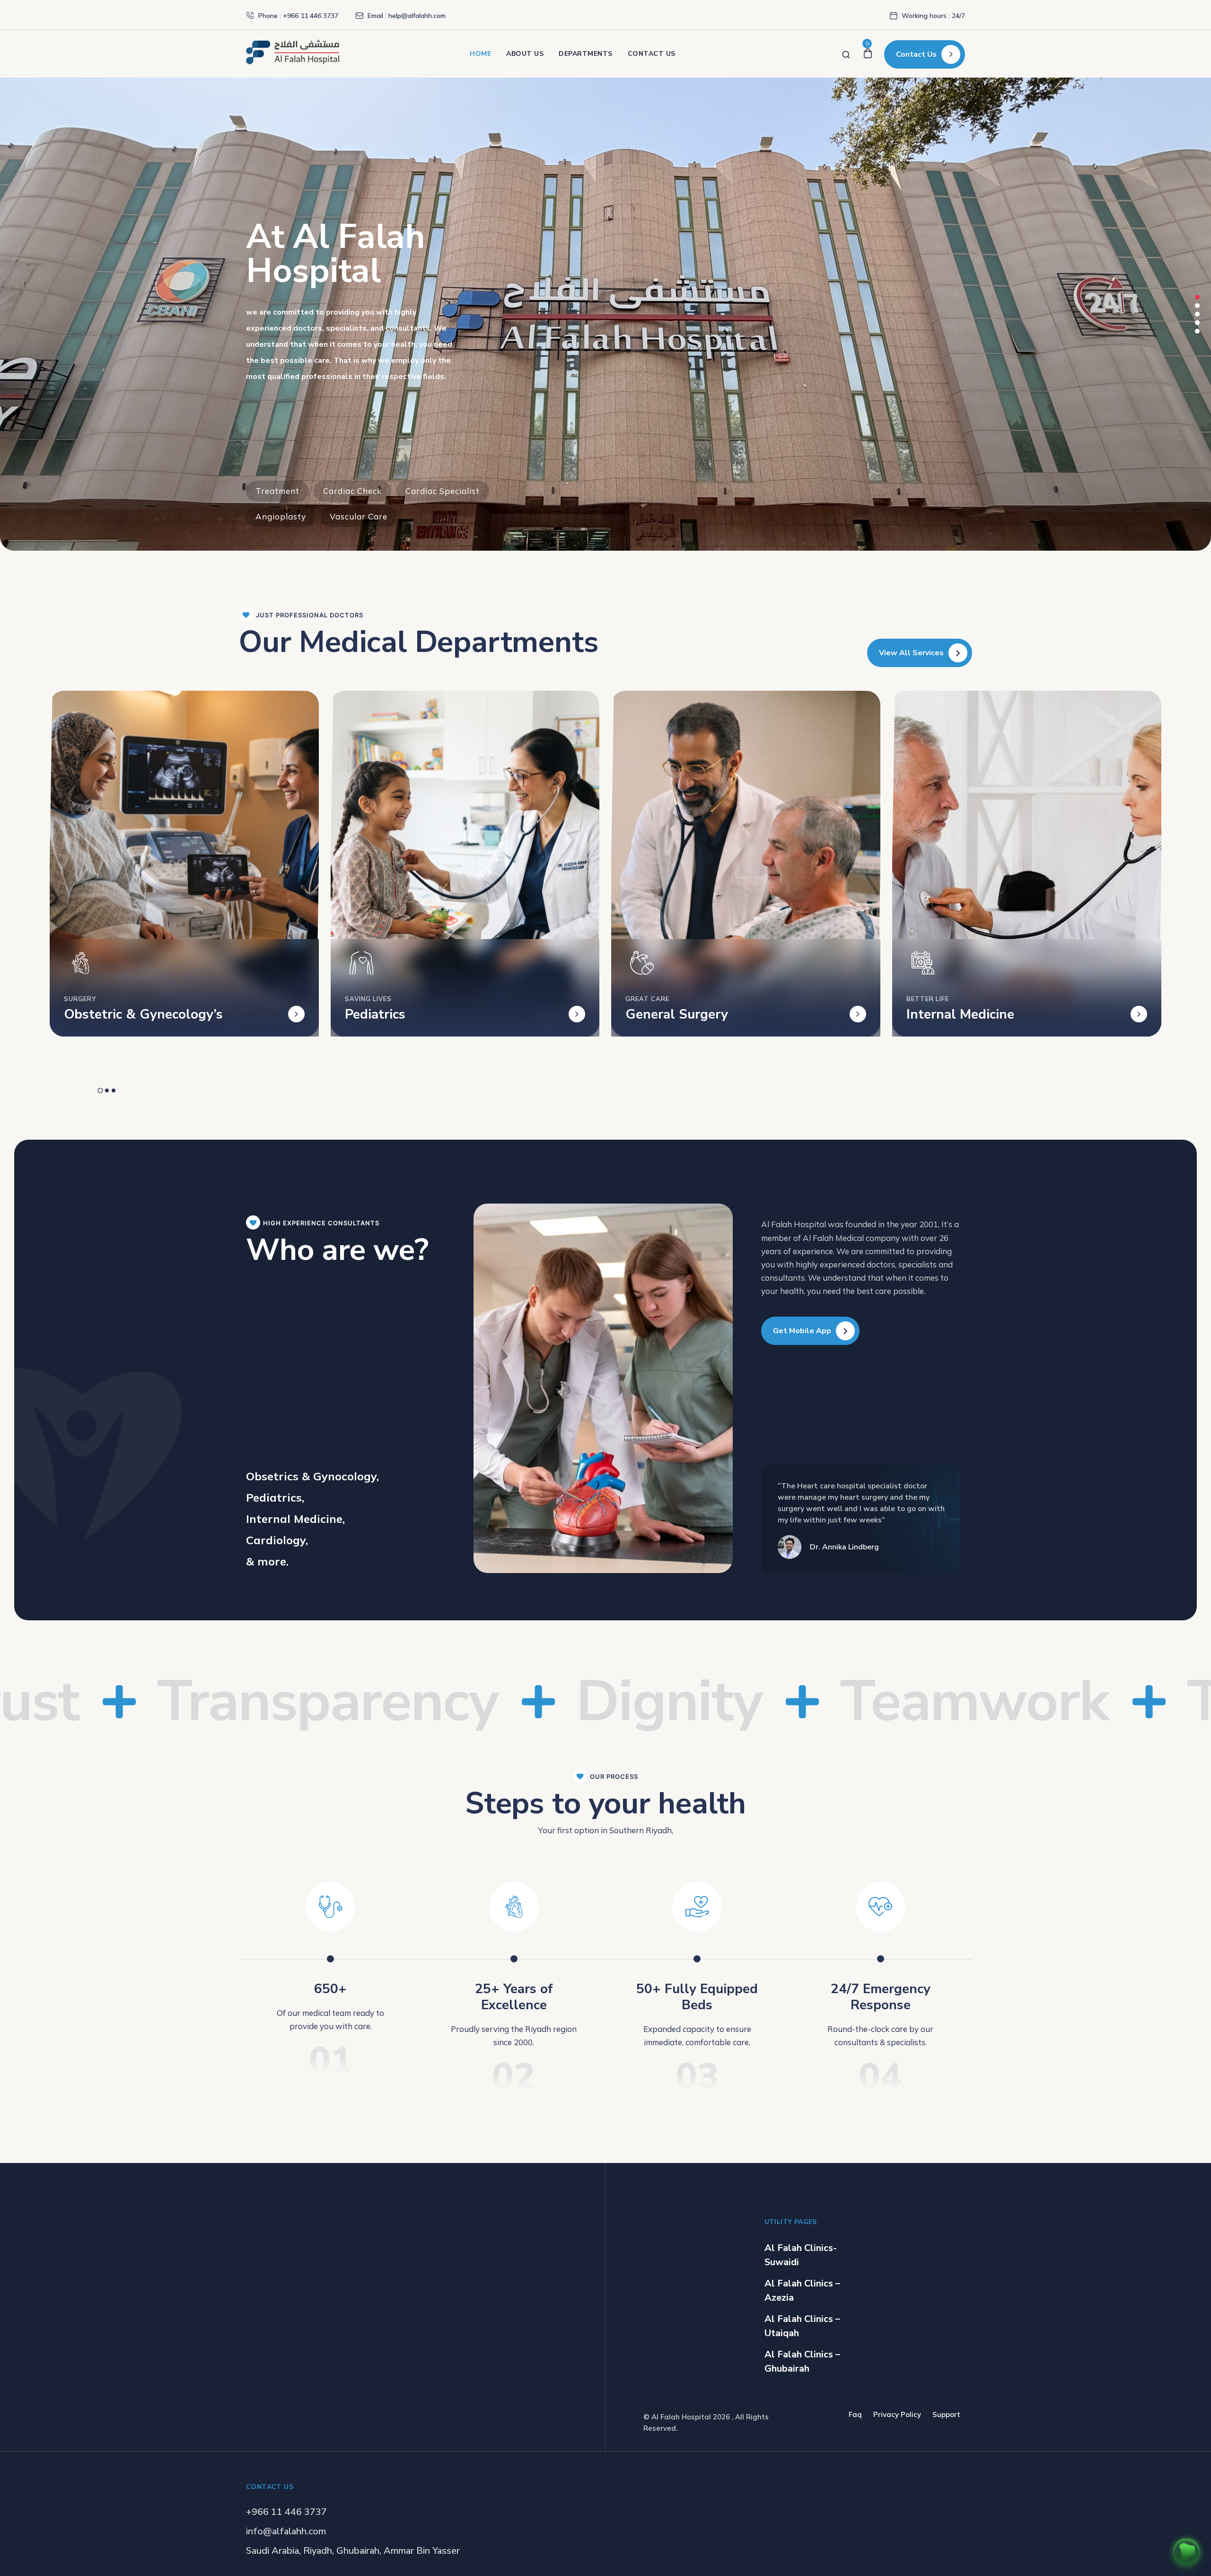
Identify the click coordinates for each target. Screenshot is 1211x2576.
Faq (855, 2414)
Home (480, 54)
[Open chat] (1186, 2551)
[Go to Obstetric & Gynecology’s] (296, 1014)
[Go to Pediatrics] (577, 1014)
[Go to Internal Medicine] (1139, 1014)
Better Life (928, 999)
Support (946, 2414)
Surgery (80, 999)
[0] (868, 54)
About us (525, 54)
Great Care (647, 999)
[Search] (846, 54)
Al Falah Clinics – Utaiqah (802, 2326)
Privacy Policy (897, 2414)
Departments (586, 54)
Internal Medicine (960, 1014)
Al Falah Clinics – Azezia (802, 2290)
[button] (1197, 297)
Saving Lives (368, 999)
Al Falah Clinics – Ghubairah (802, 2361)
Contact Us (652, 54)
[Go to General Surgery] (858, 1014)
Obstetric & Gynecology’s (143, 1014)
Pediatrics (375, 1014)
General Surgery (677, 1014)
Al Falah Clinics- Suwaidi (801, 2255)
